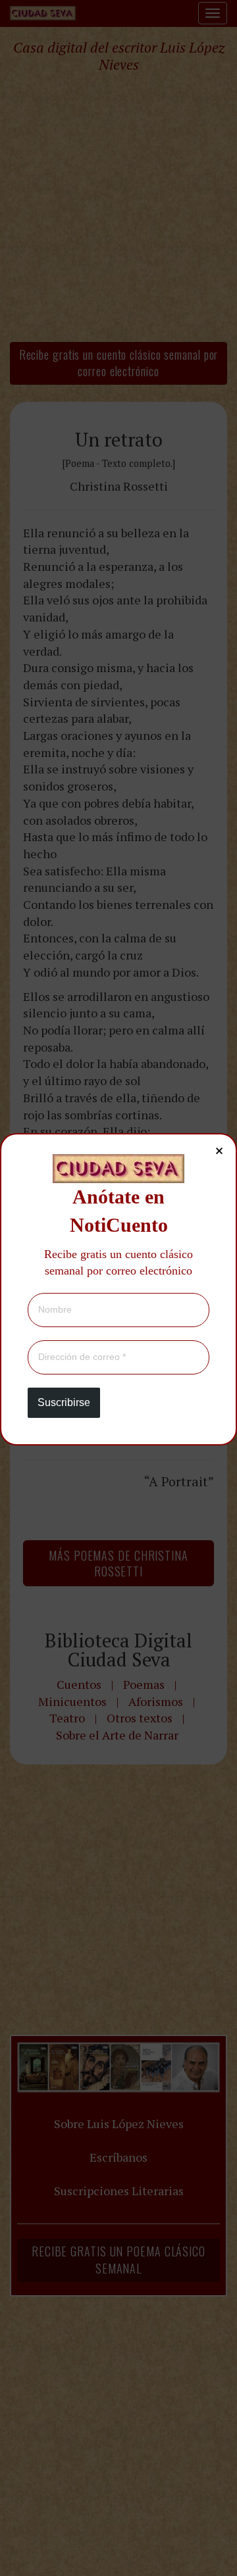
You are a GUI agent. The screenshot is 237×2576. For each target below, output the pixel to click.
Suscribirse (64, 1402)
